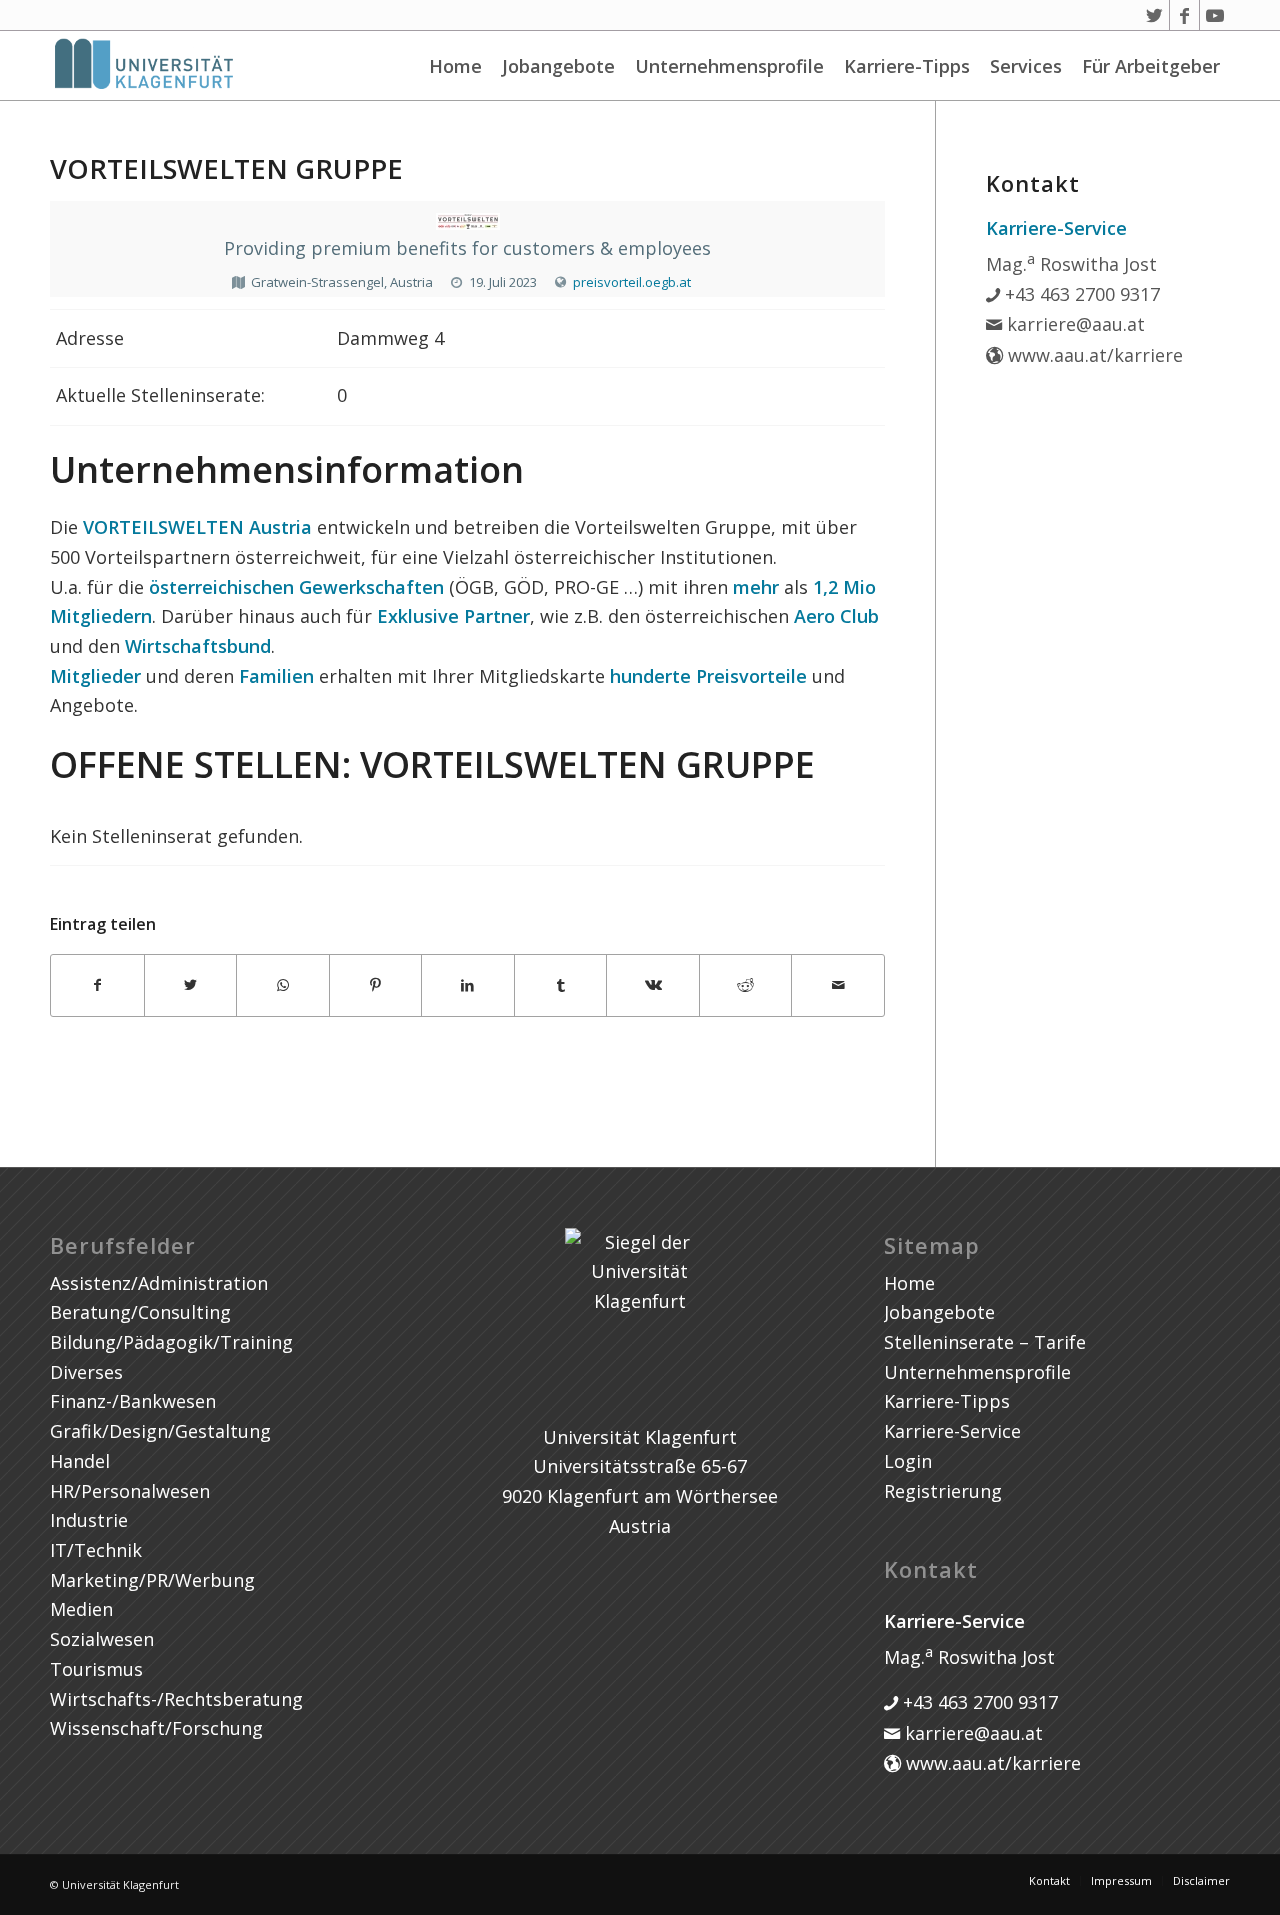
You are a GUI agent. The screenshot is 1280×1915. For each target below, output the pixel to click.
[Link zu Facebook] (1184, 15)
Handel (80, 1461)
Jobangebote (558, 66)
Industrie (89, 1520)
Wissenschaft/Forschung (156, 1728)
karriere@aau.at (1073, 324)
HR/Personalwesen (130, 1491)
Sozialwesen (102, 1639)
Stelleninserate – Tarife (985, 1342)
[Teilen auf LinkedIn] (468, 985)
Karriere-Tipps (907, 66)
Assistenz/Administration (159, 1283)
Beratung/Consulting (140, 1312)
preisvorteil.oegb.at (632, 282)
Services (1026, 66)
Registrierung (943, 1491)
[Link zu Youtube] (1215, 15)
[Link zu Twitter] (1154, 15)
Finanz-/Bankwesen (133, 1401)
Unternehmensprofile (729, 66)
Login (908, 1461)
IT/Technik (96, 1550)
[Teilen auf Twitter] (191, 985)
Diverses (86, 1372)
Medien (81, 1609)
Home (455, 66)
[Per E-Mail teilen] (838, 985)
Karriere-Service (952, 1431)
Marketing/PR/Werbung (152, 1580)
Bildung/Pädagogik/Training (171, 1342)
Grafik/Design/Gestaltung (160, 1431)
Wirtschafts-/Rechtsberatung (176, 1699)
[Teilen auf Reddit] (746, 985)
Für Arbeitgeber (1151, 66)
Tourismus (96, 1669)
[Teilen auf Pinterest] (376, 985)
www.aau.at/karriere (1093, 355)
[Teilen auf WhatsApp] (283, 985)
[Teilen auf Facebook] (97, 985)
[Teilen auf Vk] (653, 985)
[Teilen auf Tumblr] (561, 985)
